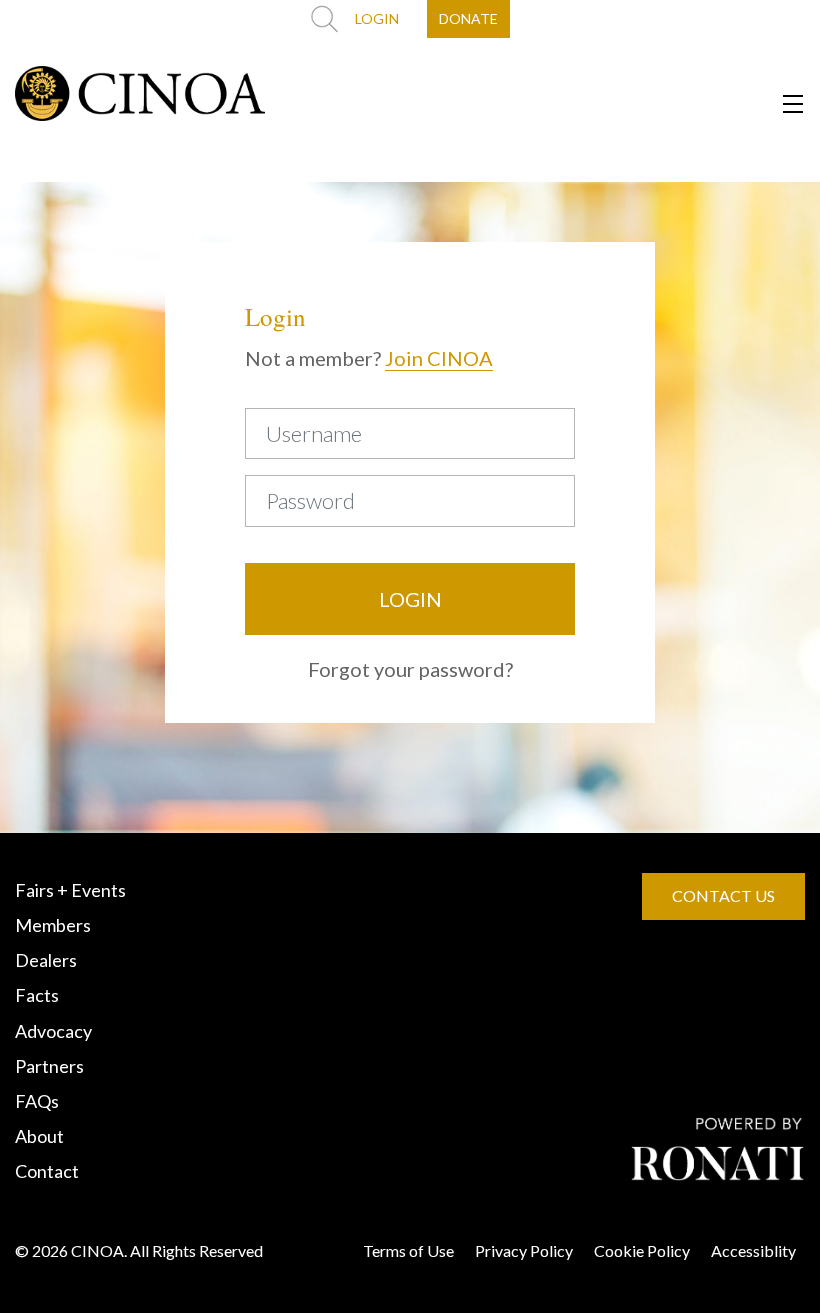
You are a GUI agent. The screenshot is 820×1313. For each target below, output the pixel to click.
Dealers (46, 960)
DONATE (468, 18)
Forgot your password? (410, 669)
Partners (49, 1066)
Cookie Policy (642, 1250)
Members (53, 925)
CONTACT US (723, 895)
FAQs (37, 1101)
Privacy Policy (524, 1250)
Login (410, 599)
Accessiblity (753, 1250)
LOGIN (377, 18)
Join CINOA (439, 358)
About (39, 1136)
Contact (47, 1171)
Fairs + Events (70, 890)
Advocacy (53, 1031)
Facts (37, 995)
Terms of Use (408, 1250)
